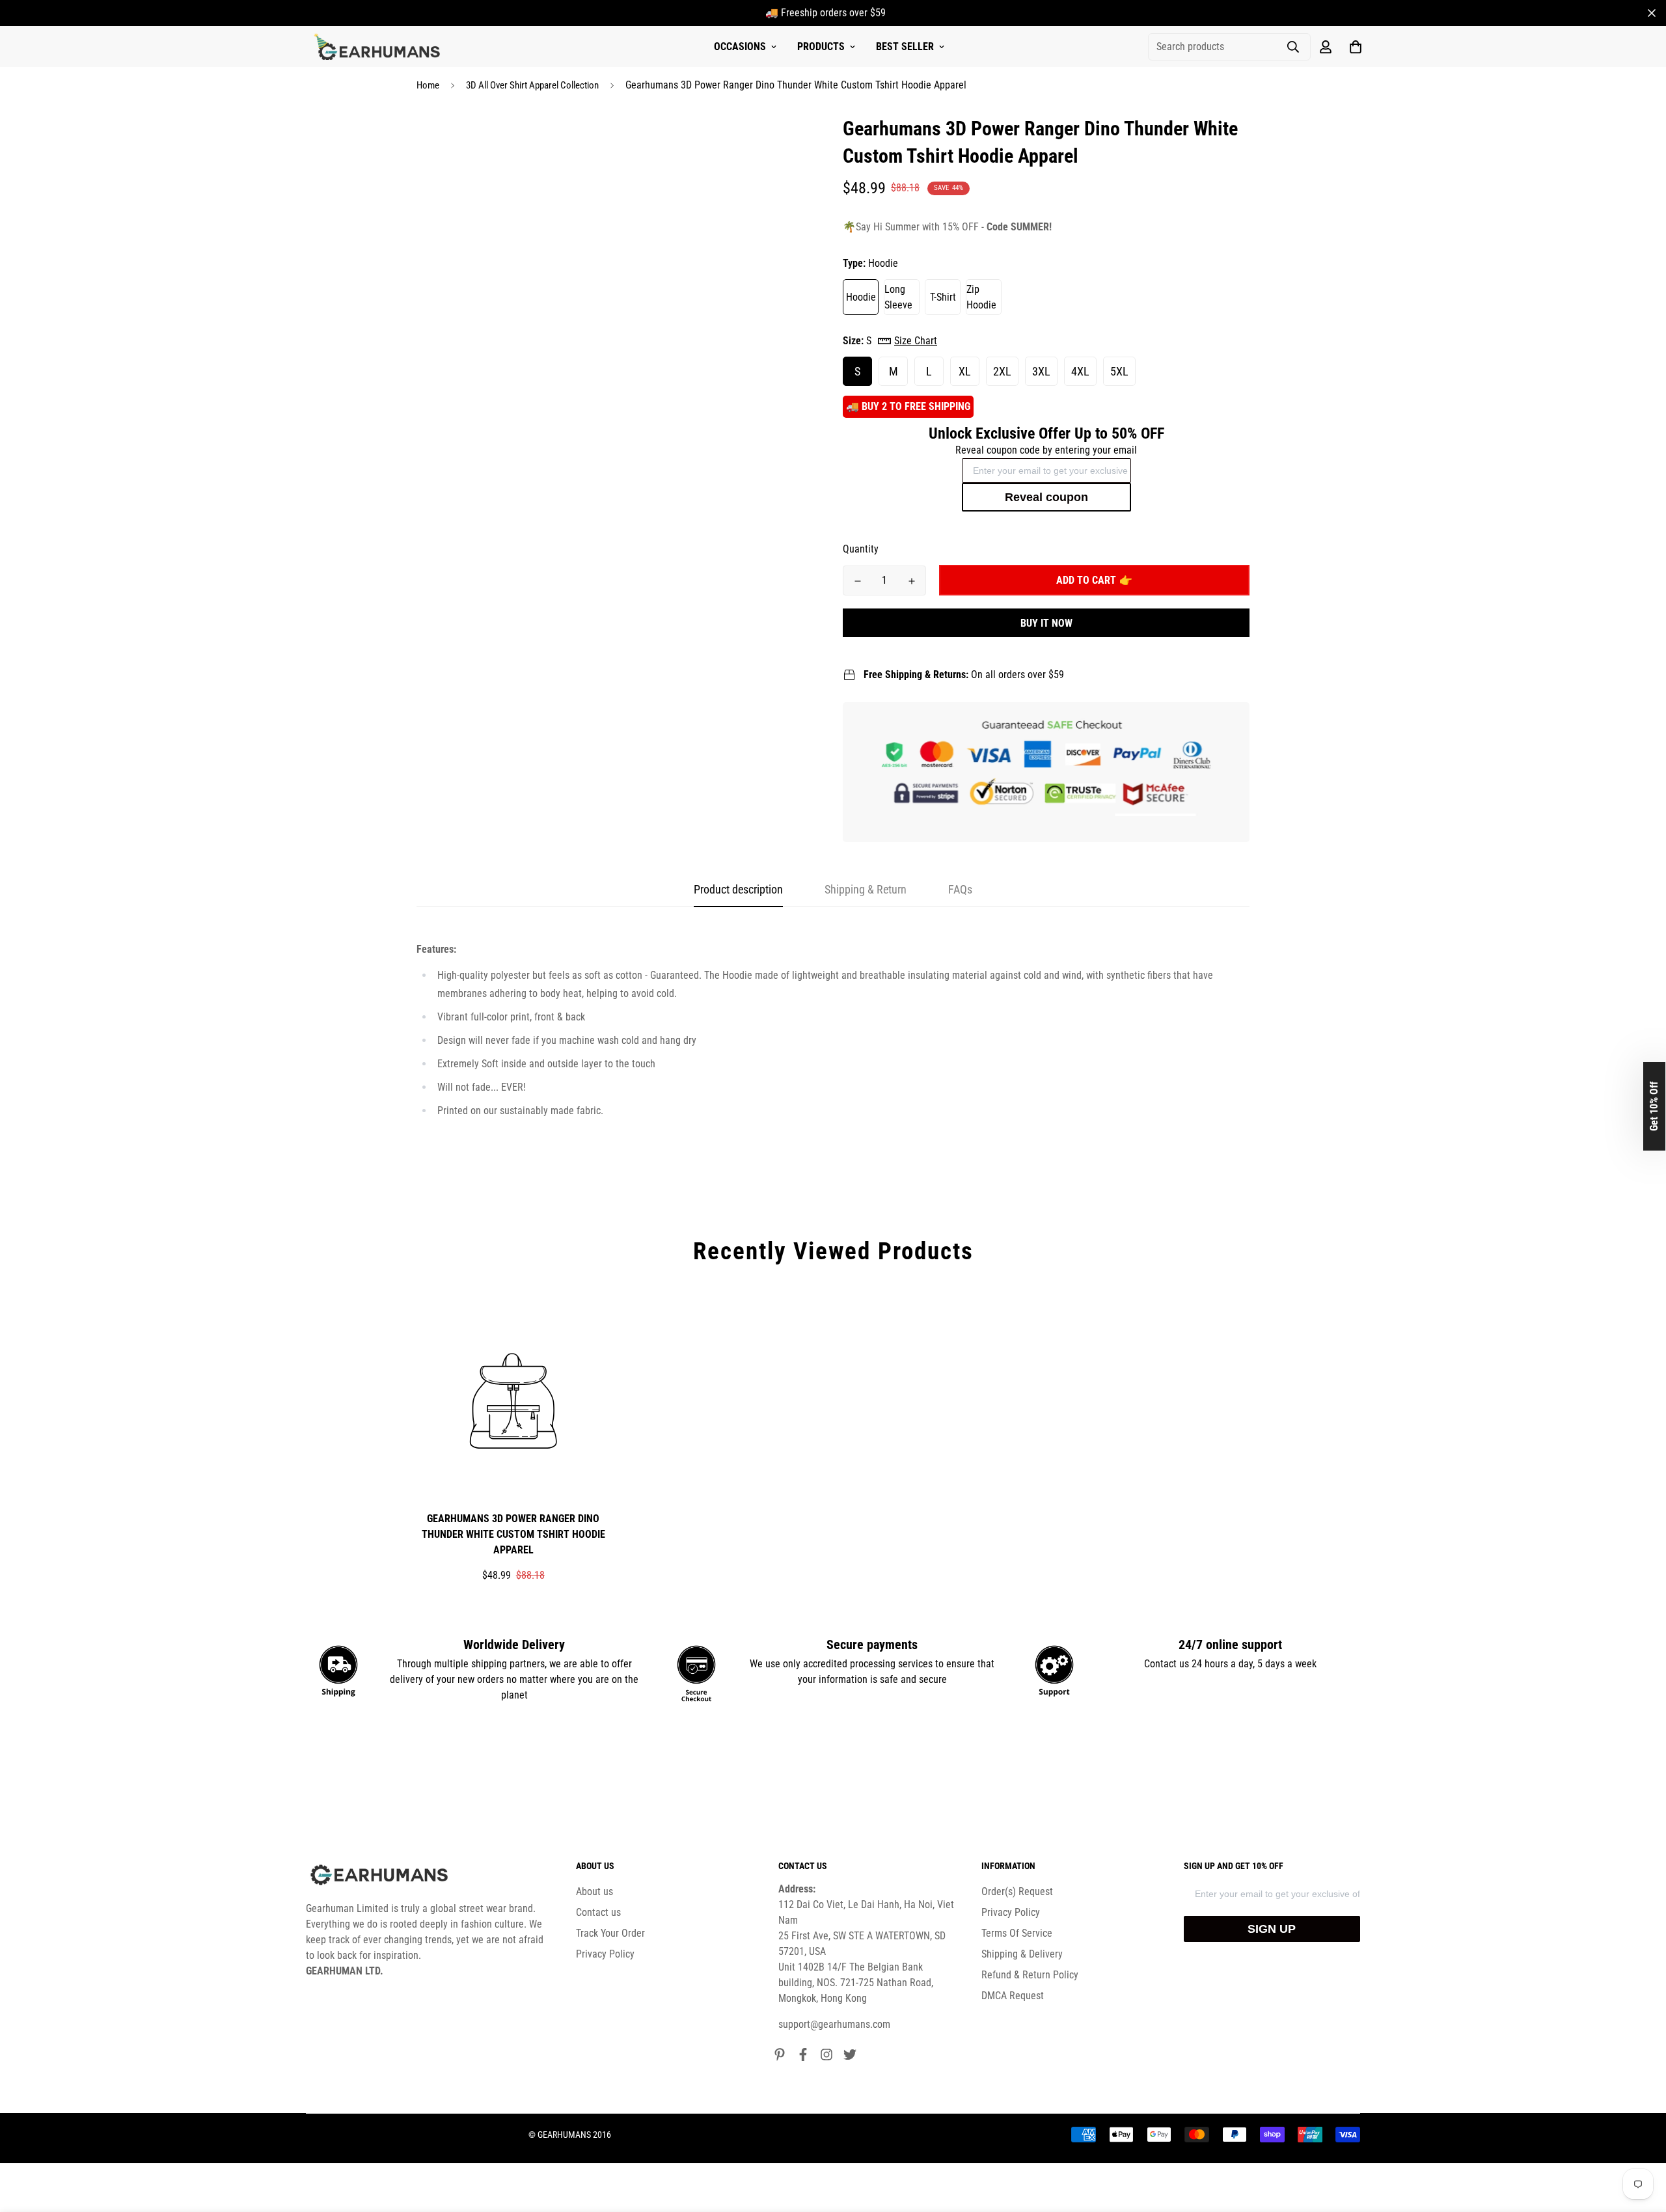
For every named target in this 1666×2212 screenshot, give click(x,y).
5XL (1119, 371)
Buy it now (1046, 623)
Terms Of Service (1017, 1933)
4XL (1080, 371)
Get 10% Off (1654, 1106)
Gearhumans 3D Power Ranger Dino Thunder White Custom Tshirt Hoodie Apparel (513, 1534)
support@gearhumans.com (834, 2024)
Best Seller (905, 47)
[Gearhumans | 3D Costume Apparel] (379, 47)
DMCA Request (1013, 1996)
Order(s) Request (1017, 1891)
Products (821, 47)
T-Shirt (943, 297)
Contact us (598, 1912)
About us (594, 1891)
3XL (1041, 371)
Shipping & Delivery (1022, 1954)
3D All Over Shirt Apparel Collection (532, 85)
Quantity (861, 549)
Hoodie (861, 297)
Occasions (740, 47)
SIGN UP (1272, 1929)
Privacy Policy (605, 1954)
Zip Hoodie (981, 297)
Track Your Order (610, 1933)
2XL (1002, 371)
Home (428, 85)
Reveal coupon (1046, 497)
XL (965, 371)
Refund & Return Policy (1030, 1975)
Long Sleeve (898, 297)
